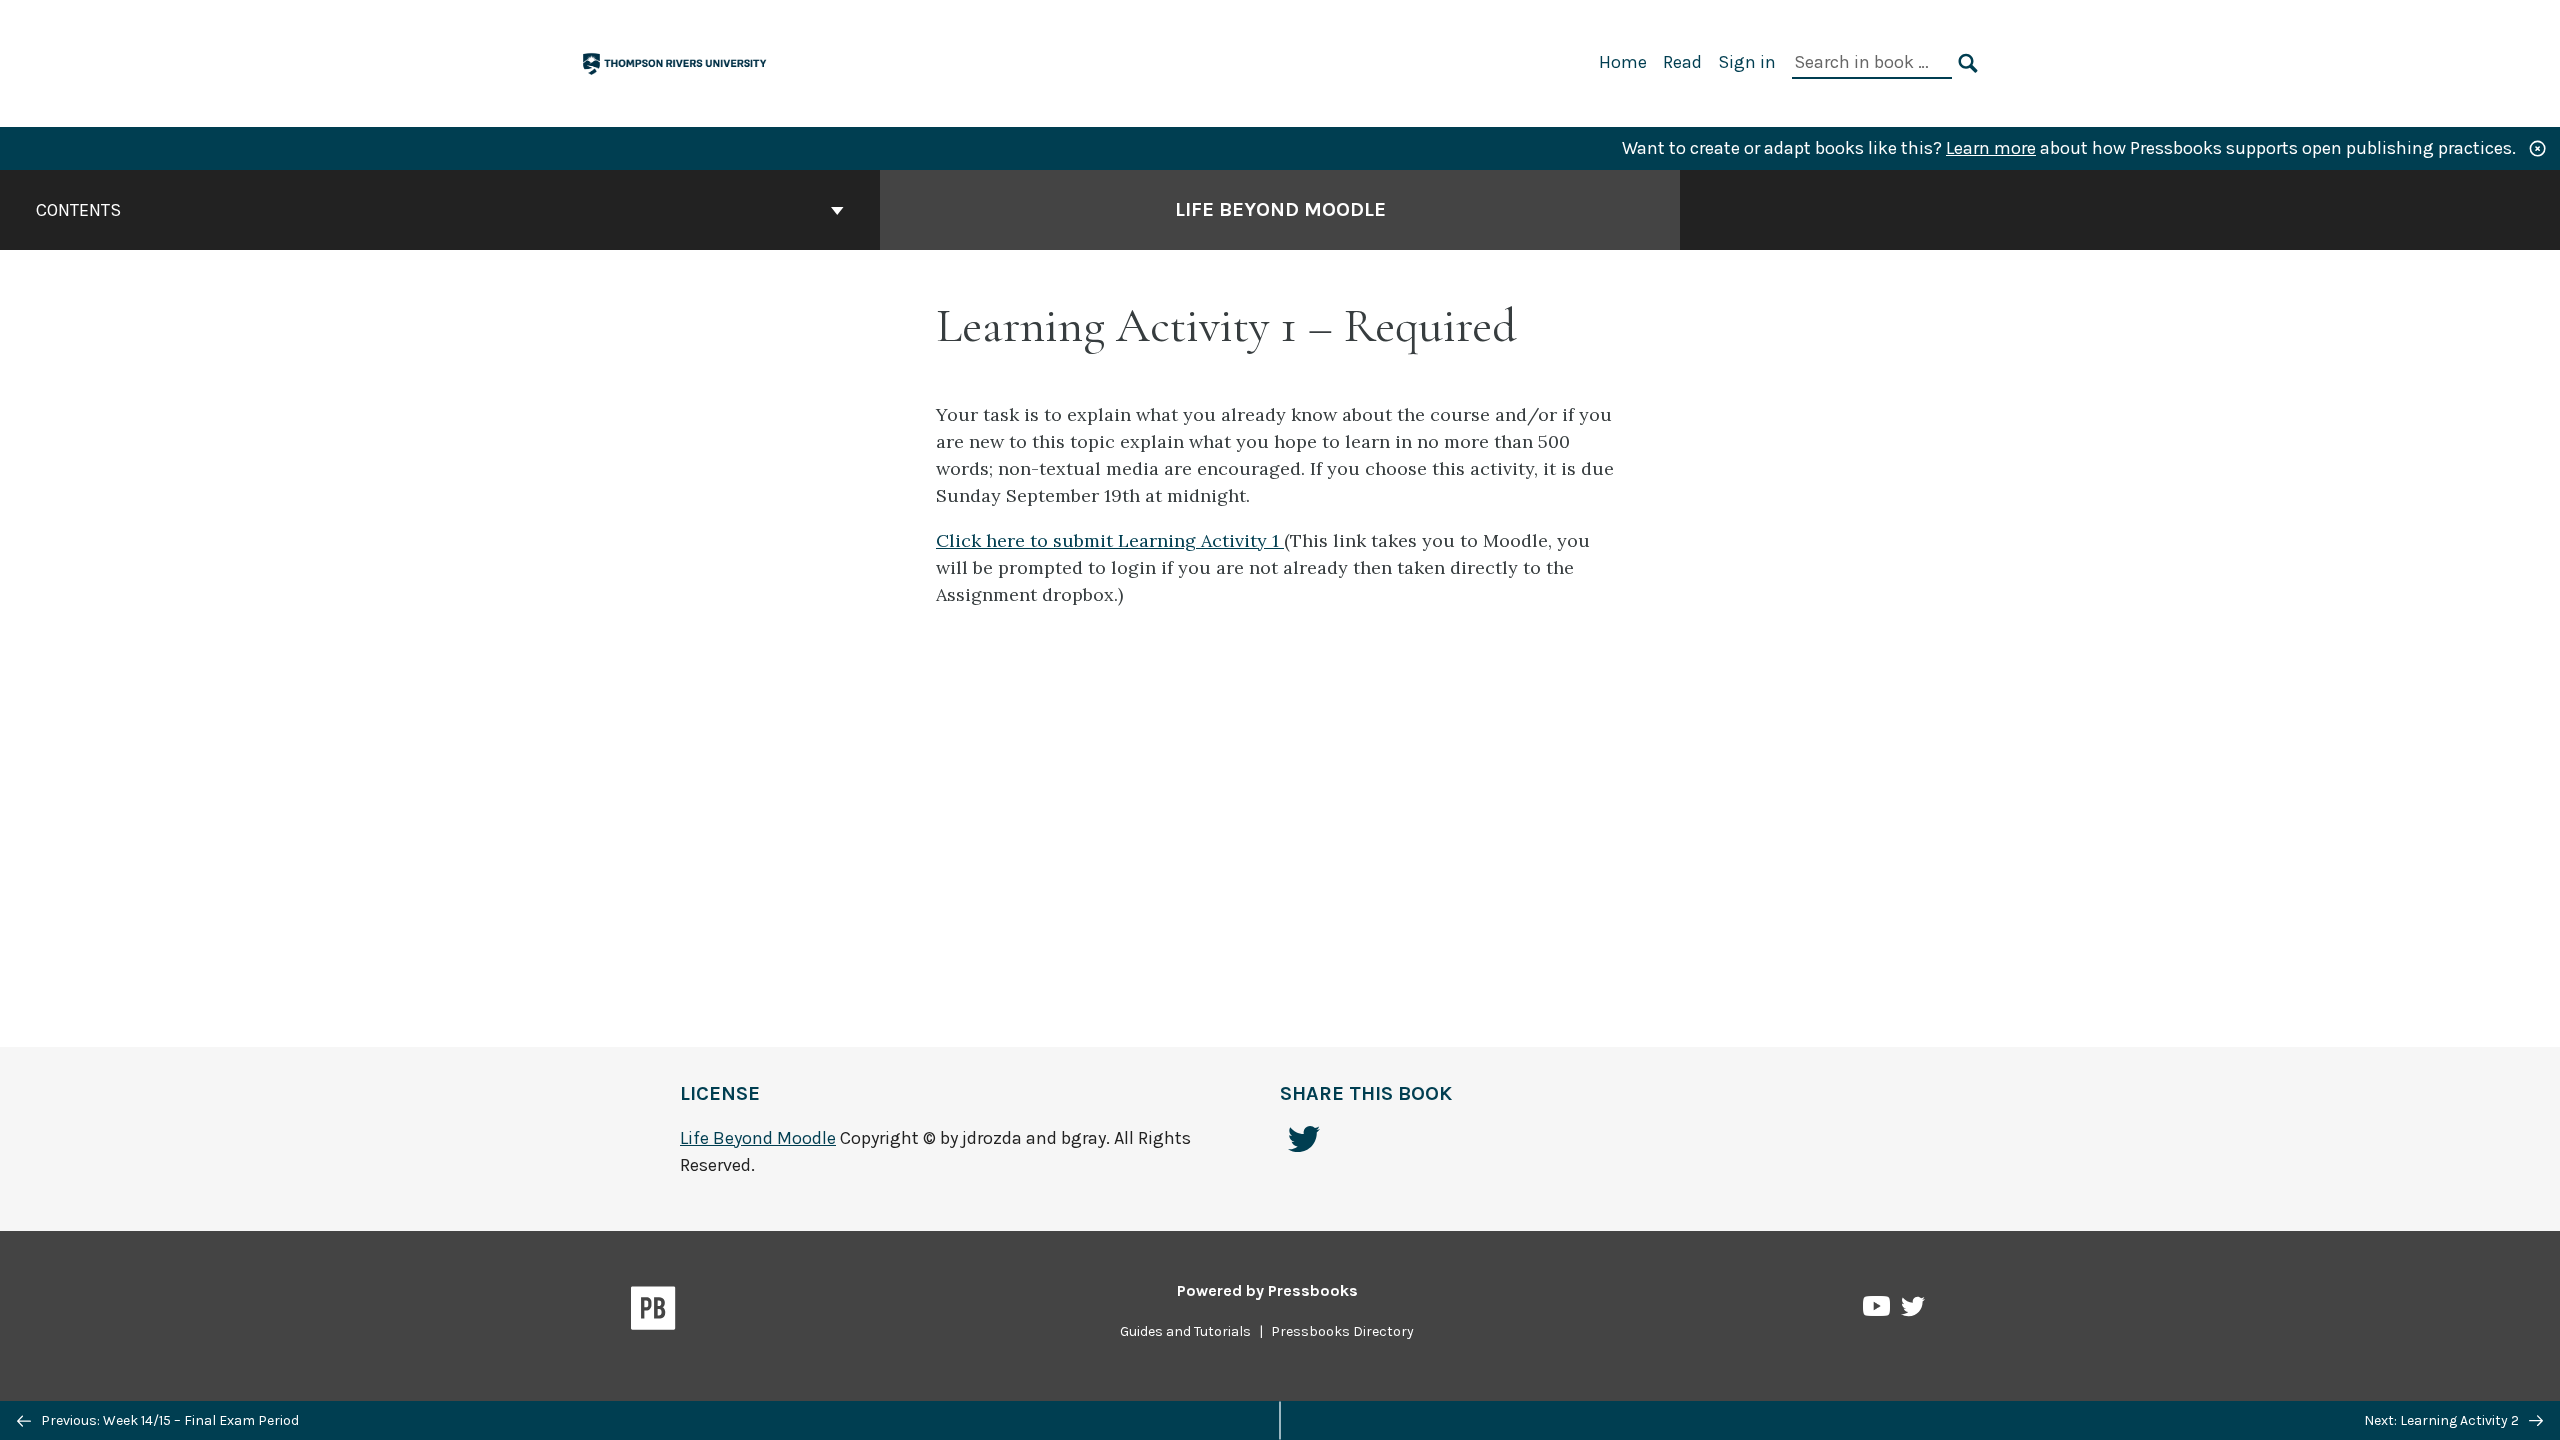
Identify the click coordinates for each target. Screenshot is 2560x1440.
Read (1682, 62)
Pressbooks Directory (1342, 1331)
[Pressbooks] (653, 1312)
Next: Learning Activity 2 (2443, 1420)
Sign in (1747, 62)
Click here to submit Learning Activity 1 (1110, 540)
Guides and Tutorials (1185, 1331)
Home (1623, 62)
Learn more (1991, 148)
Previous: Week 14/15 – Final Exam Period (168, 1420)
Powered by (1267, 1290)
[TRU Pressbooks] (676, 61)
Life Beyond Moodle (1280, 209)
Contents (78, 210)
